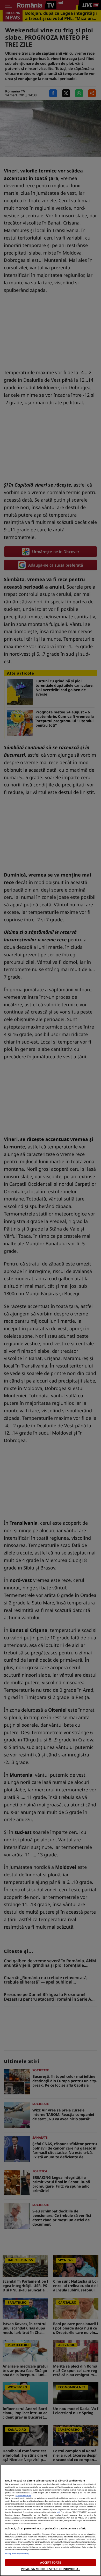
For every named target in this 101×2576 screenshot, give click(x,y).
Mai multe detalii (23, 2495)
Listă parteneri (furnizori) (17, 2553)
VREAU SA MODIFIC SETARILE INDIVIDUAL (51, 2569)
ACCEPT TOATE (50, 2562)
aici (58, 2512)
